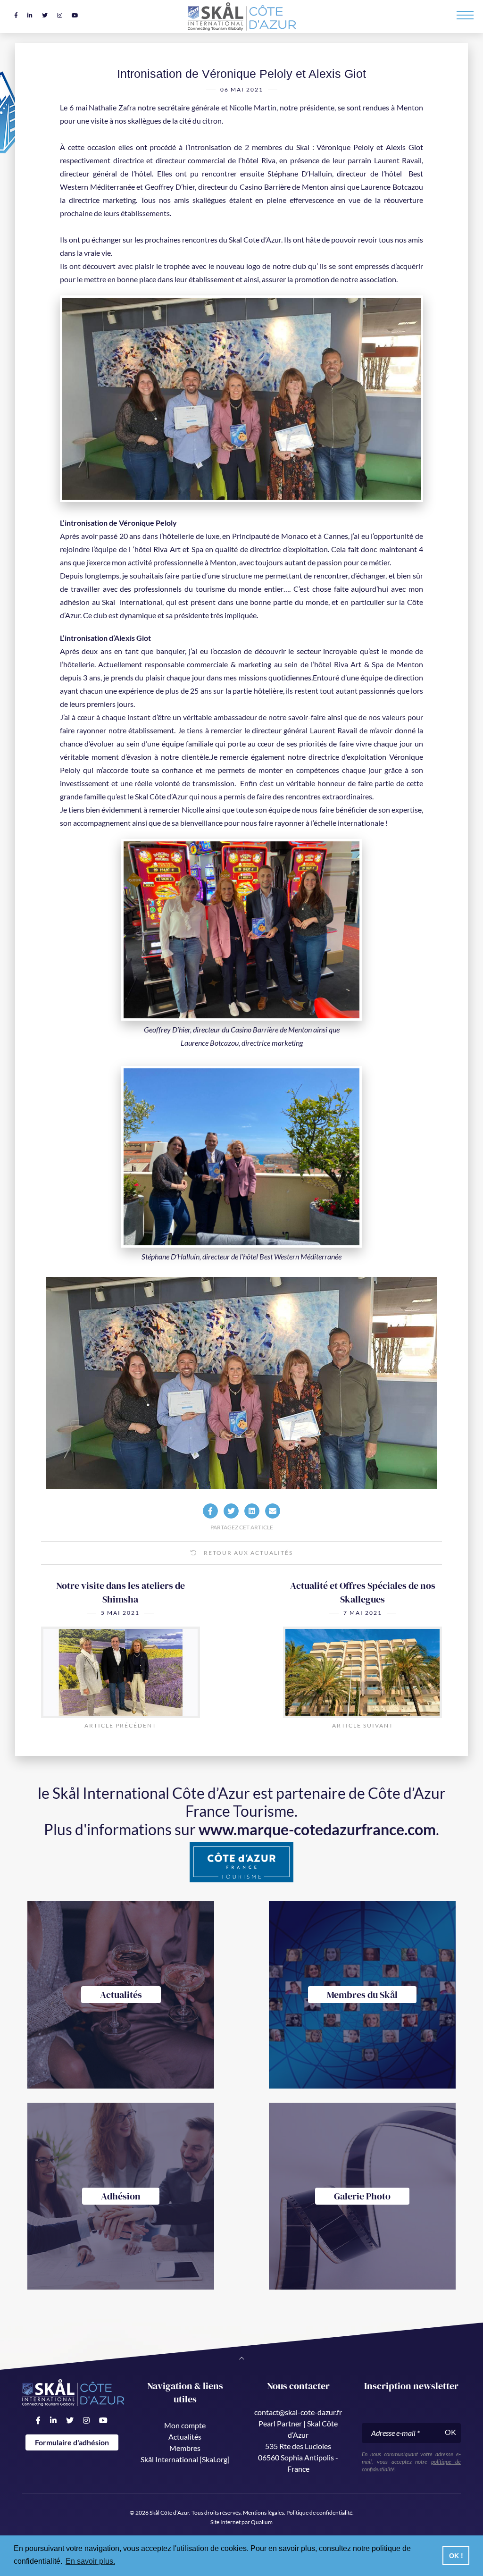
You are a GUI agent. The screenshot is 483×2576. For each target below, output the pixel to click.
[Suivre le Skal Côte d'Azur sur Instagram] (60, 15)
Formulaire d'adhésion (72, 2442)
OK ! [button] (456, 2556)
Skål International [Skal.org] (185, 2459)
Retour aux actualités (247, 1553)
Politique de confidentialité (319, 2513)
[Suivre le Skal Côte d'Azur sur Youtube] (75, 15)
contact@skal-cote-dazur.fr (298, 2412)
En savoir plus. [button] (90, 2561)
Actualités (185, 2437)
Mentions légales (263, 2513)
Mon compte (185, 2425)
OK (450, 2432)
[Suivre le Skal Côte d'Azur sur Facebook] (16, 15)
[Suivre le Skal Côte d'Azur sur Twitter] (45, 15)
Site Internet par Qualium (241, 2522)
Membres (185, 2448)
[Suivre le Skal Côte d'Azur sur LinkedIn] (30, 15)
